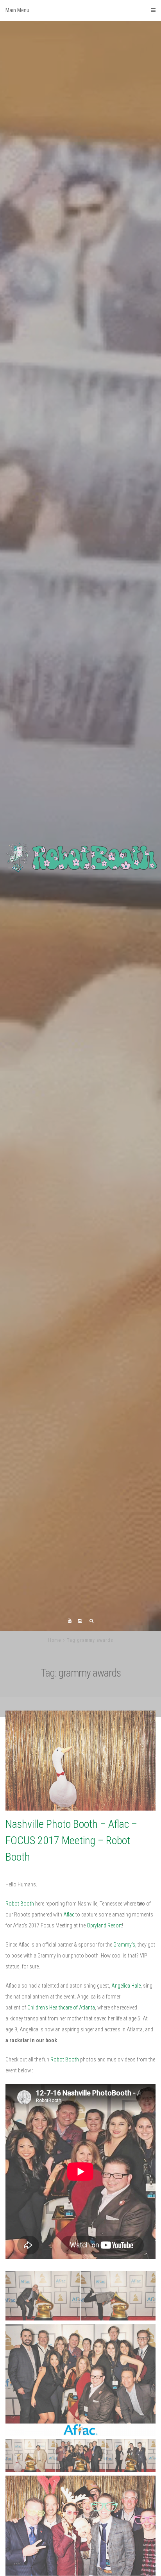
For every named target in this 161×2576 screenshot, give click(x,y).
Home (55, 1726)
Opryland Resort (104, 2011)
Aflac (69, 2000)
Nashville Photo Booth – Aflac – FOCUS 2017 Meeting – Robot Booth (71, 1926)
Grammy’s (124, 2031)
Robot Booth (20, 1990)
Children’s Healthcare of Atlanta (61, 2093)
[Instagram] (80, 1707)
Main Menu (17, 10)
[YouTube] (70, 1707)
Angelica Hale (126, 2072)
